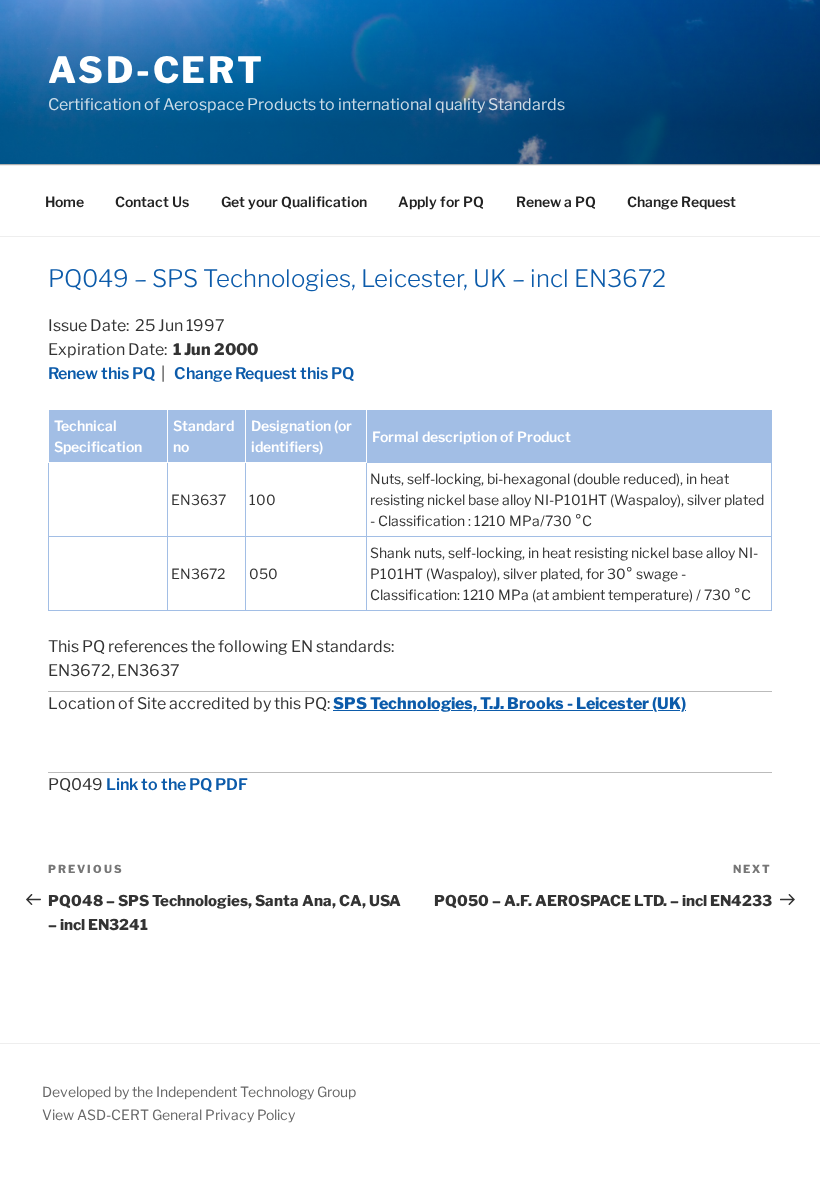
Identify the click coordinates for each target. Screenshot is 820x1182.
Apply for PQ (441, 201)
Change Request (681, 201)
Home (64, 201)
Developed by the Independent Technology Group (199, 1091)
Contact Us (152, 201)
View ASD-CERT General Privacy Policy (168, 1114)
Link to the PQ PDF (177, 784)
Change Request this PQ (264, 373)
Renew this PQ (101, 373)
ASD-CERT (156, 70)
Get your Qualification (294, 201)
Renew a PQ (556, 201)
